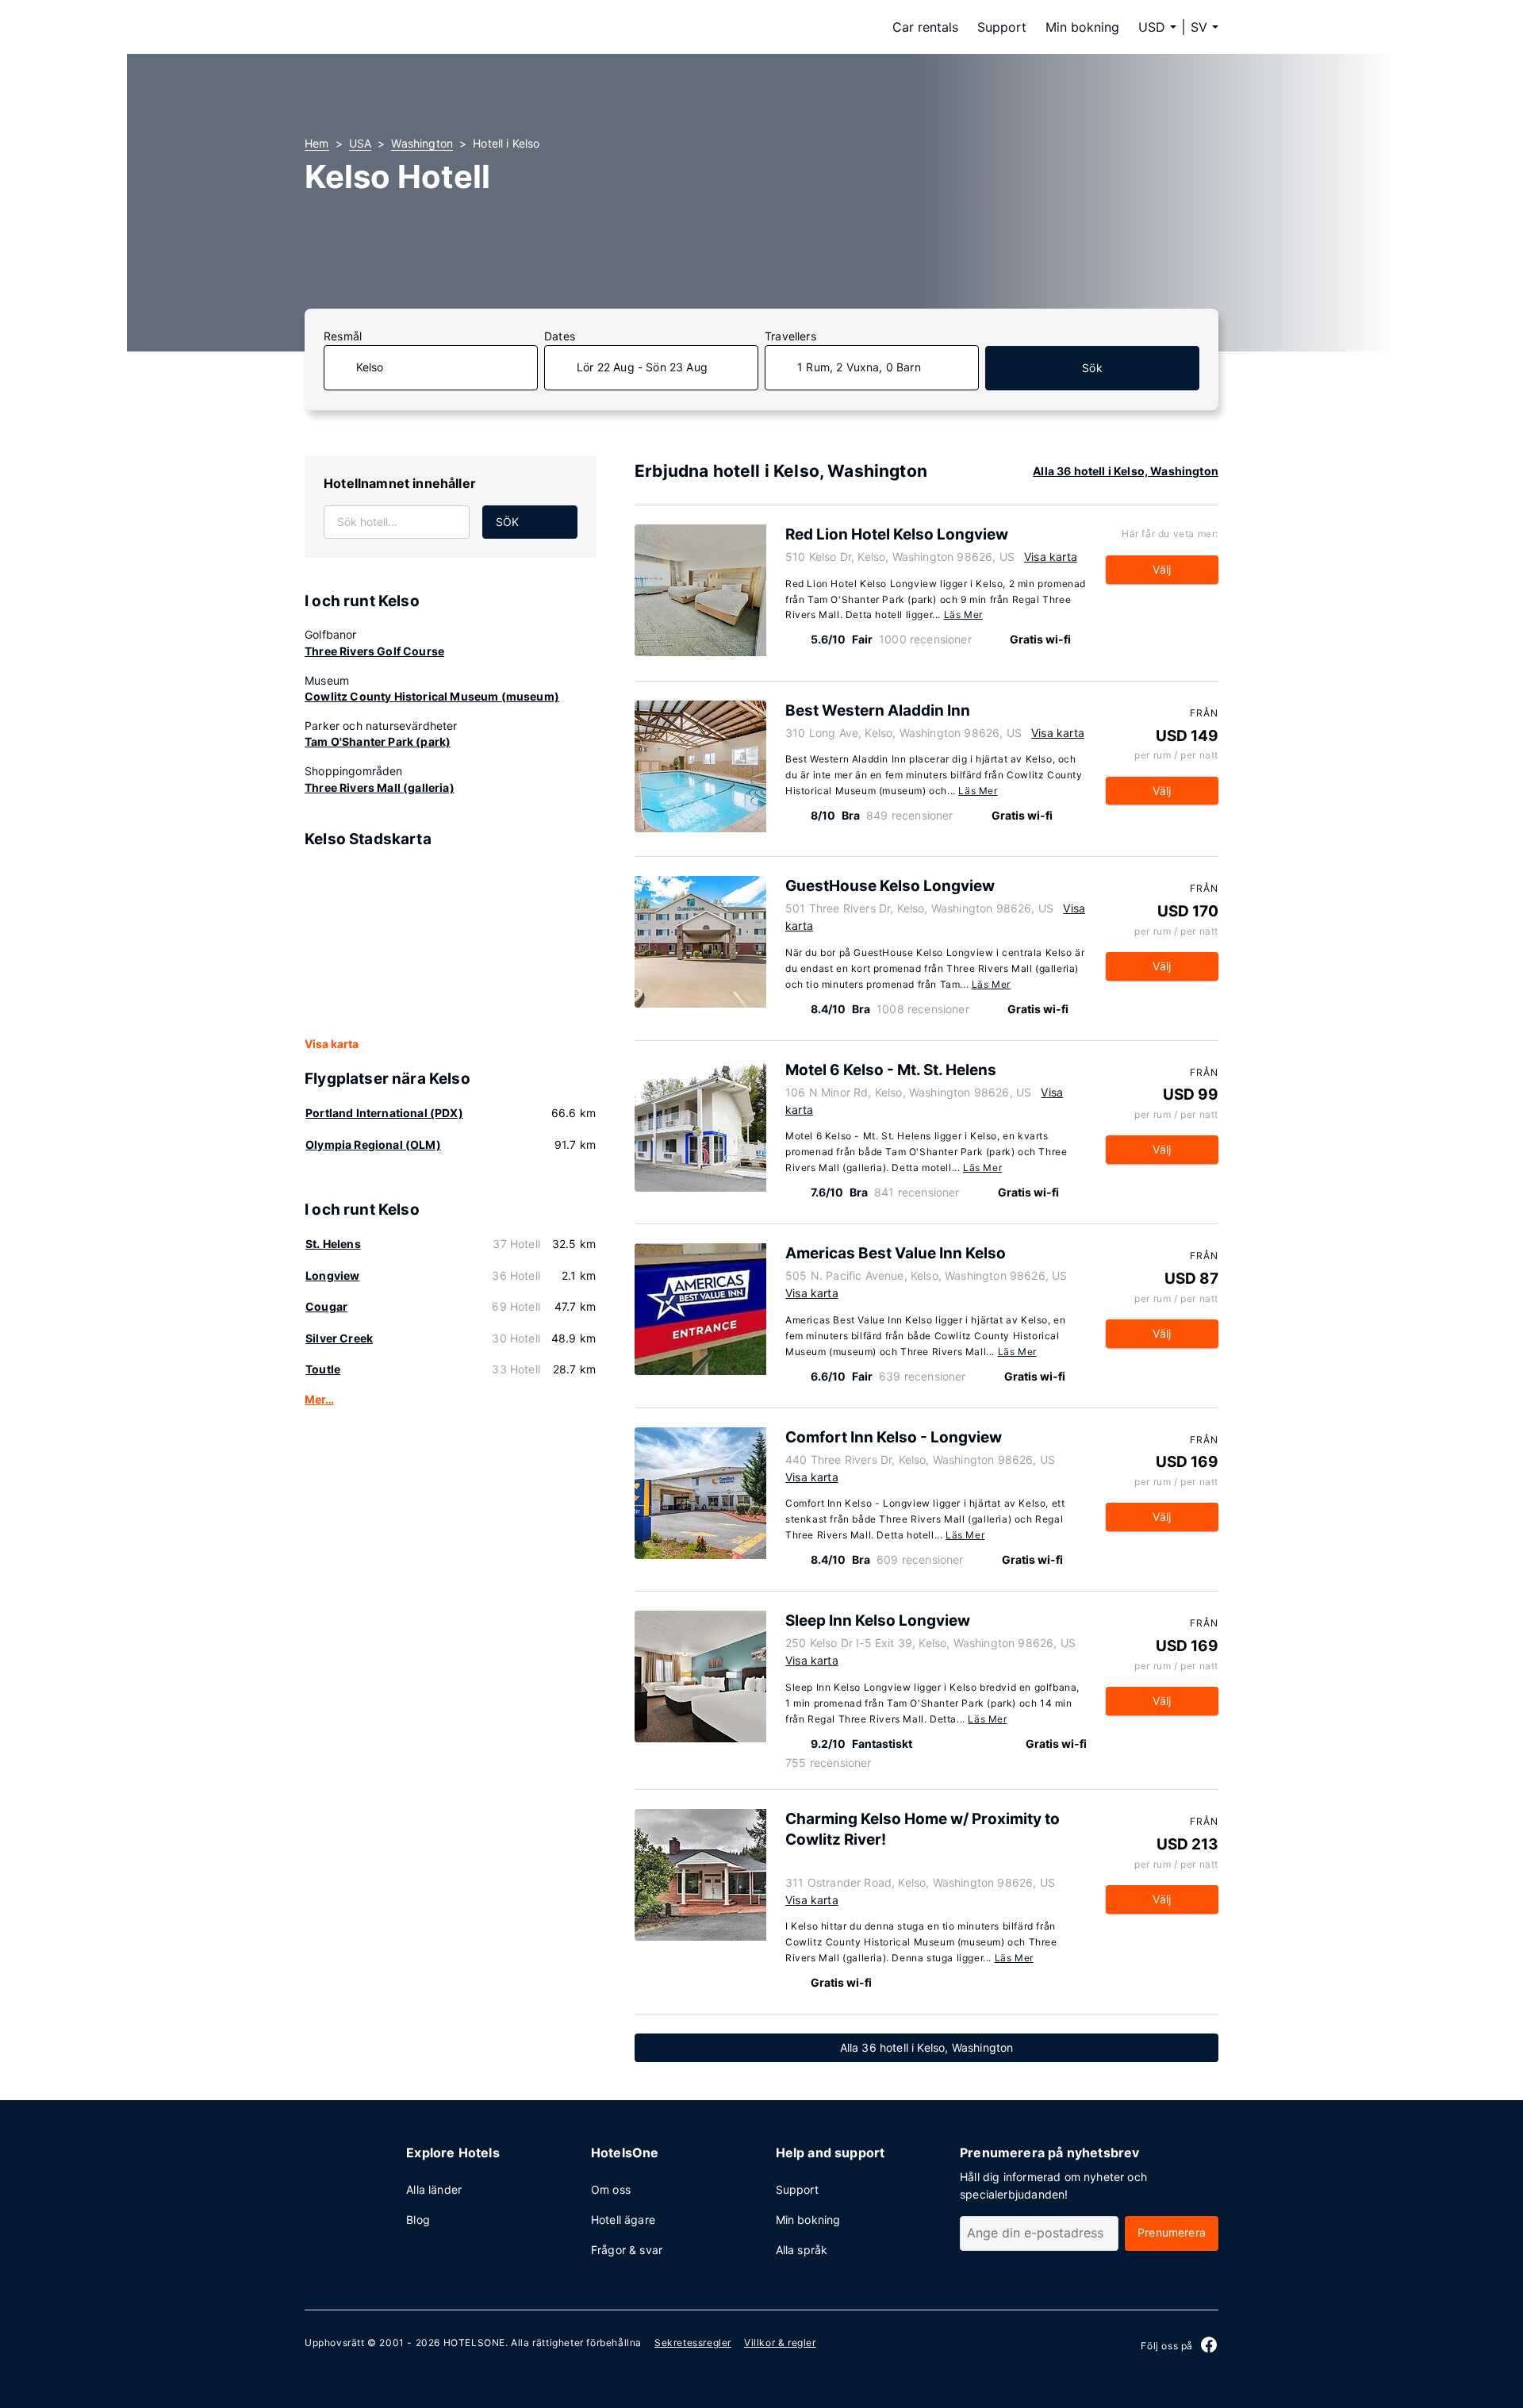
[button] (1205, 27)
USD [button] (1152, 27)
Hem (317, 143)
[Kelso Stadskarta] (451, 943)
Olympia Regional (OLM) (373, 1144)
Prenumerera (1172, 2232)
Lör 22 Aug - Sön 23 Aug (642, 367)
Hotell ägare (623, 2220)
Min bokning (1082, 27)
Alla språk (802, 2250)
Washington (422, 143)
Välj (1162, 569)
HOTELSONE (474, 2343)
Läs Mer (963, 614)
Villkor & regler (780, 2343)
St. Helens (333, 1244)
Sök (1092, 368)
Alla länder (434, 2189)
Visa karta (332, 1044)
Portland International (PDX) (384, 1113)
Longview (332, 1275)
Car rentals (925, 27)
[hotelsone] (405, 27)
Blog (418, 2220)
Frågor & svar (627, 2250)
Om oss (611, 2189)
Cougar (326, 1306)
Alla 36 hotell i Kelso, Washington (1126, 471)
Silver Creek (339, 1338)
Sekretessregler (693, 2343)
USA (361, 143)
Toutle (323, 1369)
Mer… (319, 1399)
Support (1002, 27)
